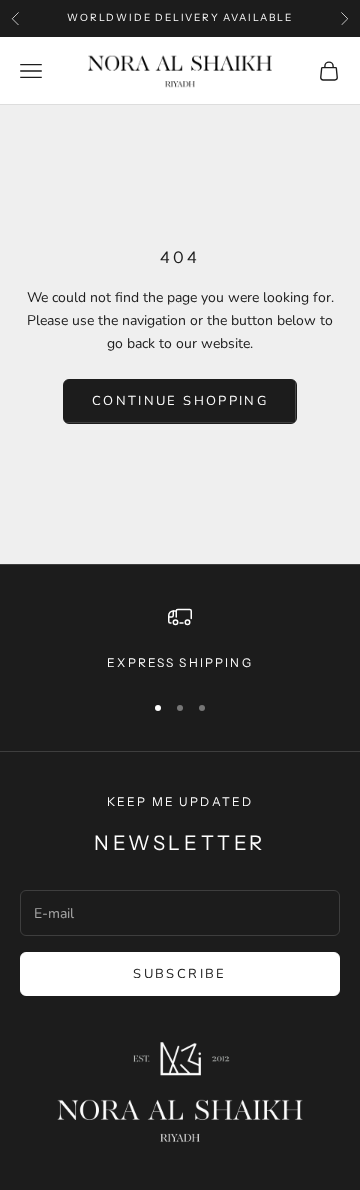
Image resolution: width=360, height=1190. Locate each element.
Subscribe (179, 974)
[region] (180, 639)
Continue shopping (180, 401)
